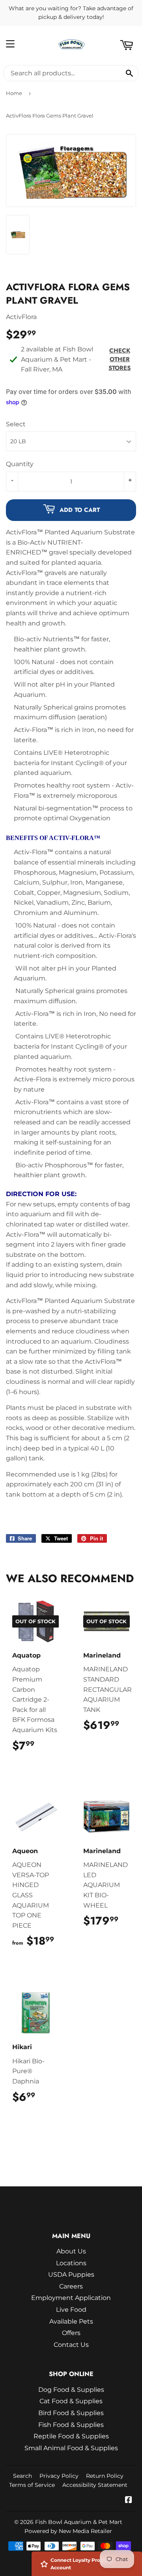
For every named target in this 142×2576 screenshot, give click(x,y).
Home (14, 93)
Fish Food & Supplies (71, 2425)
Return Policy (105, 2476)
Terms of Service (32, 2485)
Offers (71, 2333)
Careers (71, 2286)
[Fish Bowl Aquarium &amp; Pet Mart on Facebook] (129, 2500)
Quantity (20, 464)
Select (16, 424)
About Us (71, 2251)
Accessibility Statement (95, 2485)
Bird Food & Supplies (71, 2413)
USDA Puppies (71, 2275)
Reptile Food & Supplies (71, 2436)
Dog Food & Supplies (71, 2390)
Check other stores (120, 359)
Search (22, 2476)
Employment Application (71, 2298)
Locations (71, 2263)
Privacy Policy (59, 2476)
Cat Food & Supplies (71, 2401)
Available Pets (71, 2321)
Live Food (71, 2310)
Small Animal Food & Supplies (71, 2448)
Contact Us (71, 2345)
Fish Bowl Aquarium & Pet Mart (79, 2522)
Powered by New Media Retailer (68, 2531)
